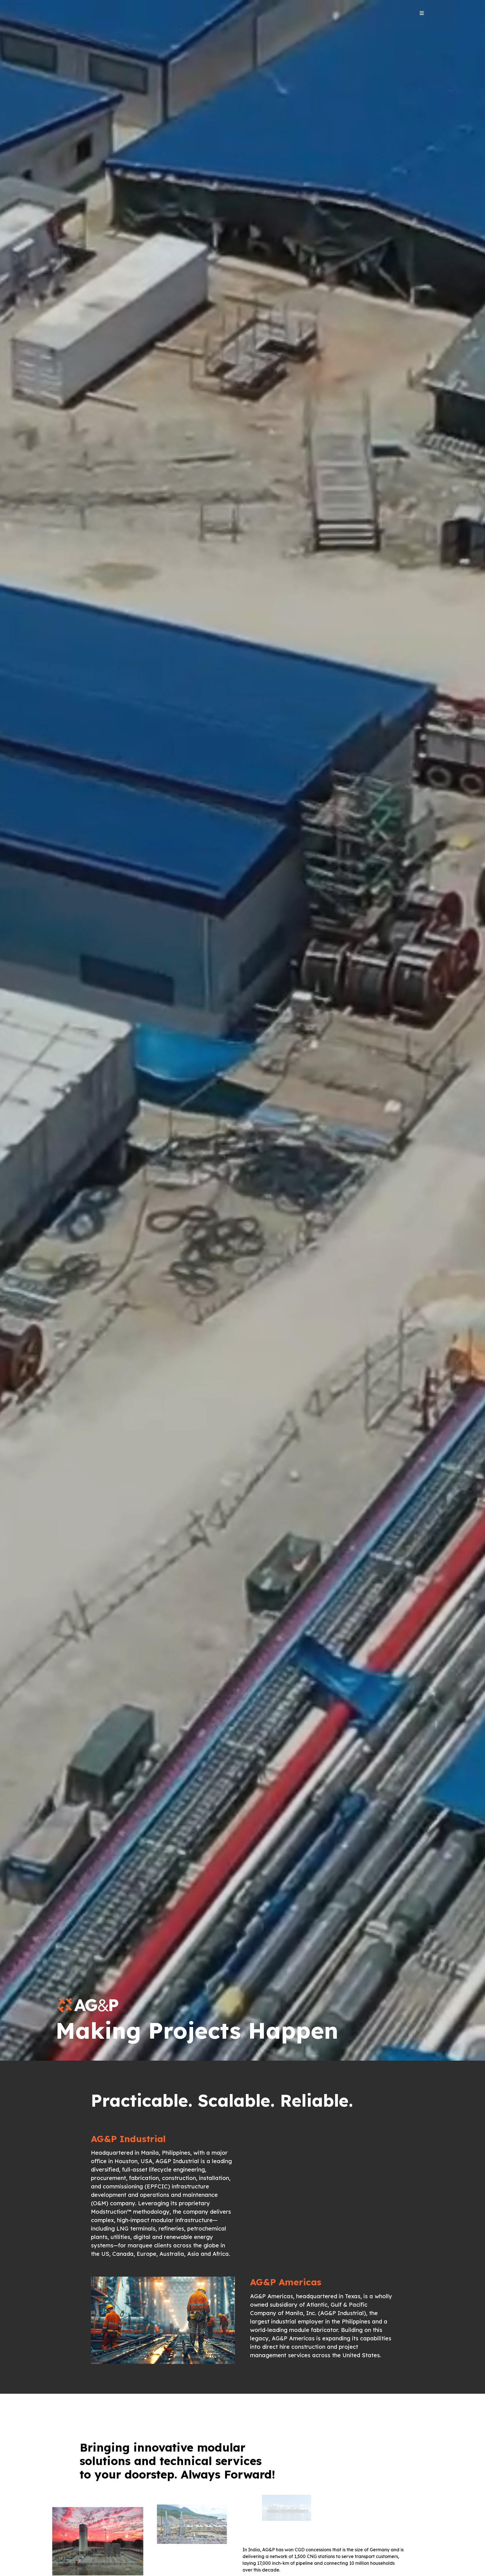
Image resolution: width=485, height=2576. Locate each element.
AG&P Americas (286, 2282)
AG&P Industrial (128, 2139)
